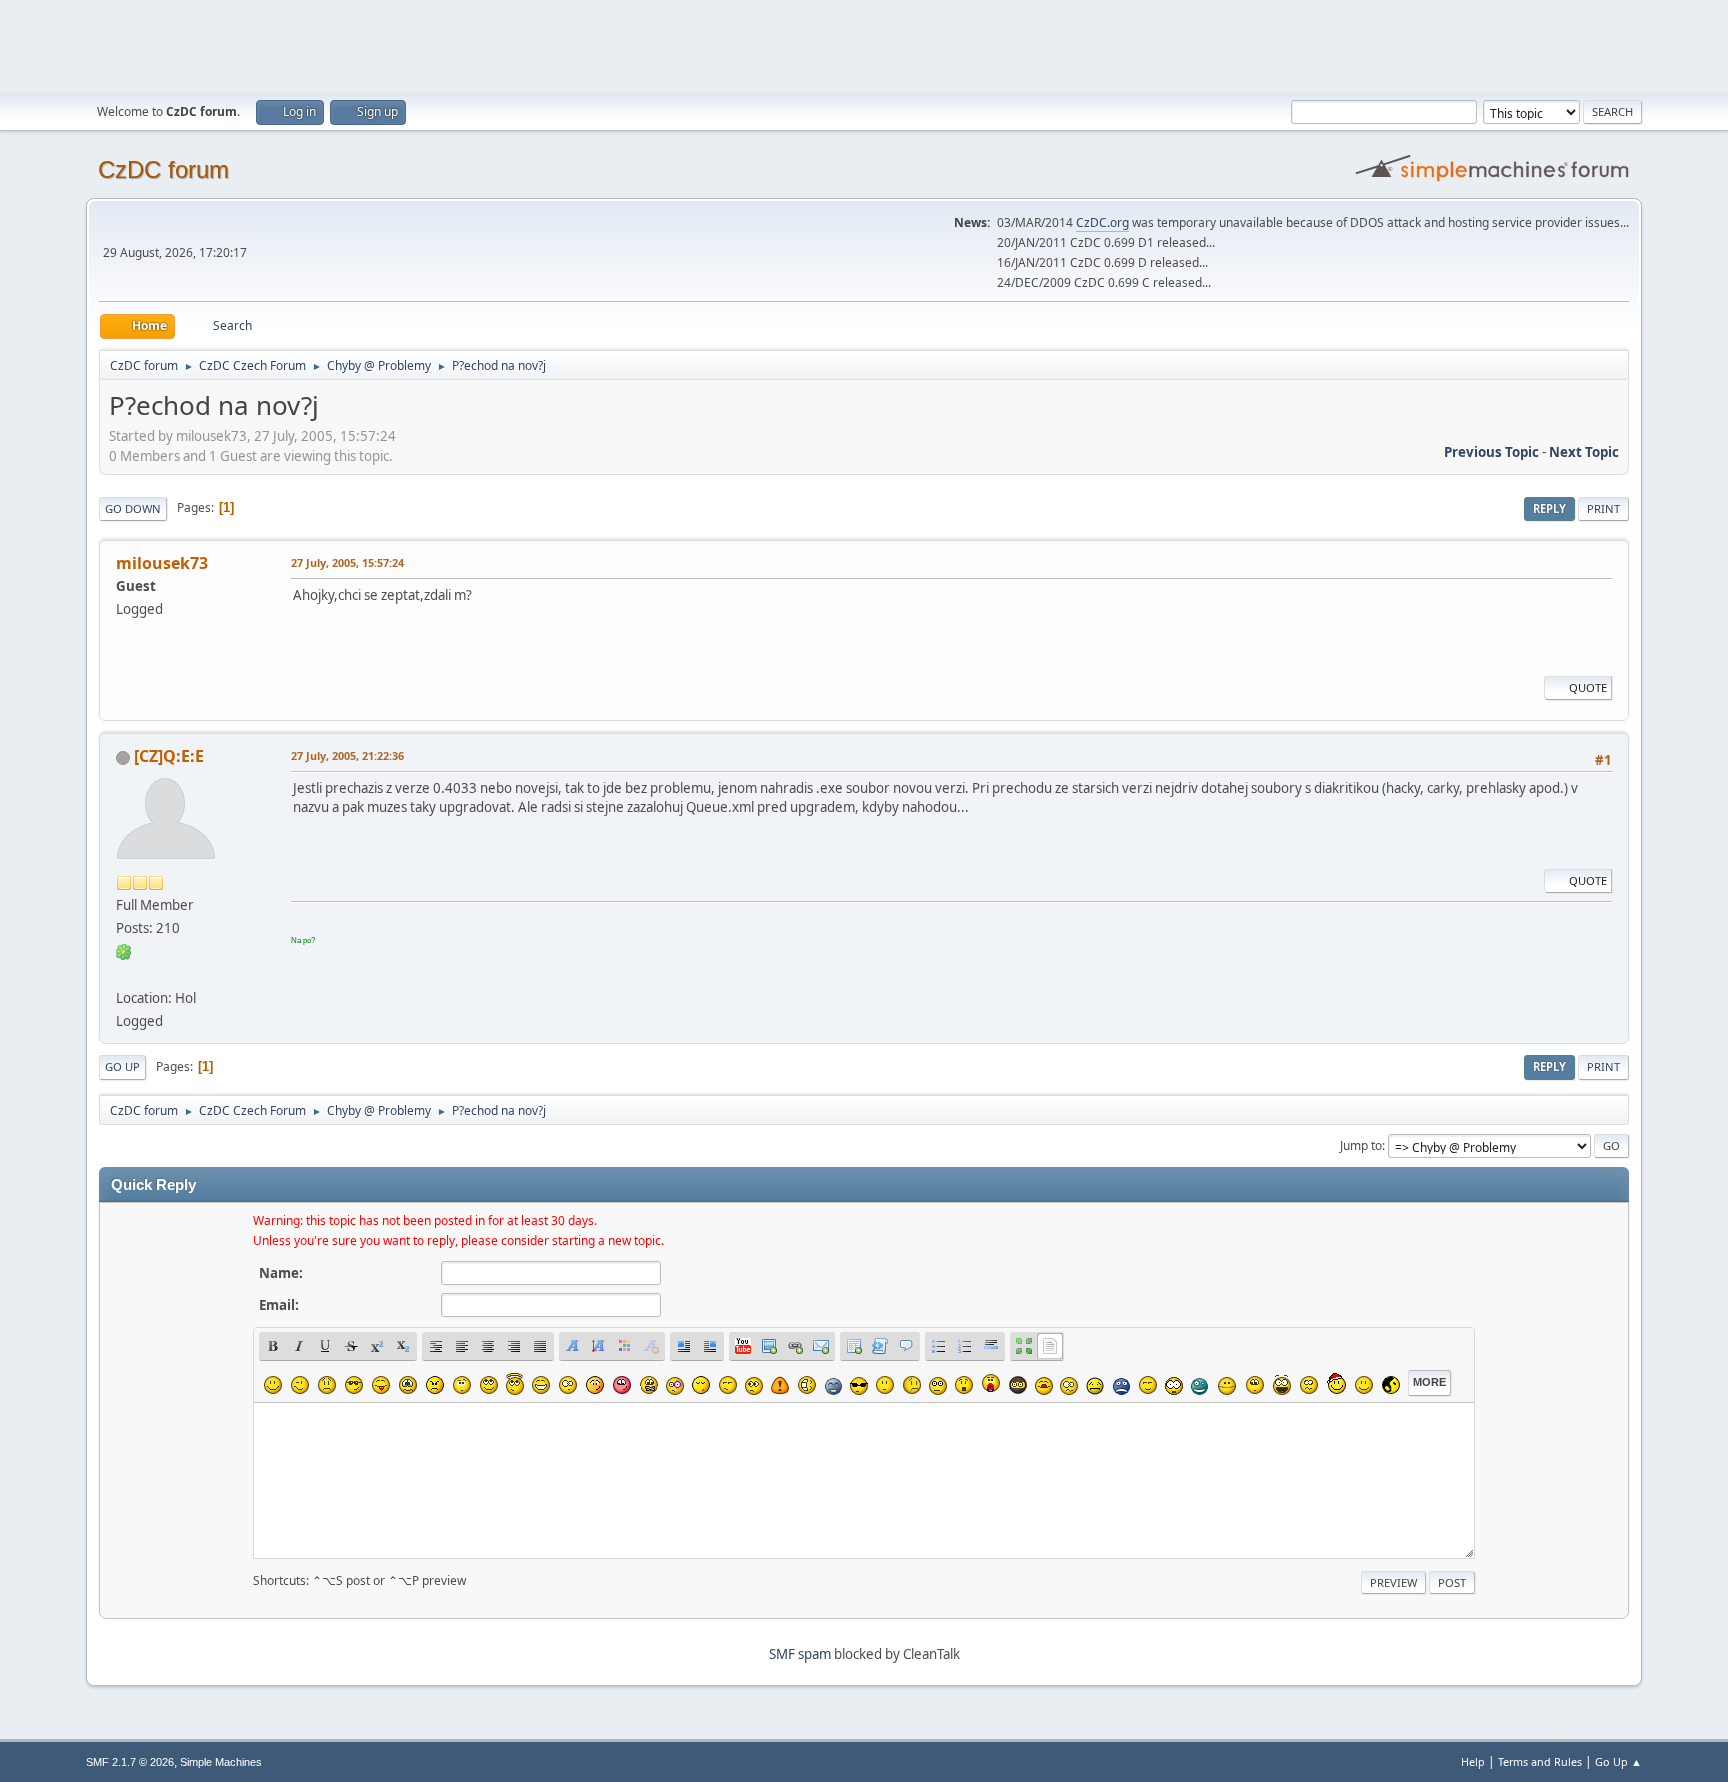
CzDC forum (163, 169)
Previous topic (1491, 452)
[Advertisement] (864, 45)
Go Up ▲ (1618, 1761)
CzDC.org (1102, 222)
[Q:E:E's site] (124, 974)
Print (1603, 508)
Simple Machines (221, 1762)
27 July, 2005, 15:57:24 (347, 562)
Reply (1549, 508)
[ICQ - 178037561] (124, 951)
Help (1473, 1761)
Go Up (122, 1066)
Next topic (1584, 452)
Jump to (1361, 1145)
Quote (1588, 687)
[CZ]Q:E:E (169, 756)
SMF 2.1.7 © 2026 (130, 1762)
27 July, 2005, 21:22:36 (347, 755)
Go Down (133, 508)
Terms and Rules (1540, 1761)
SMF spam (800, 1654)
